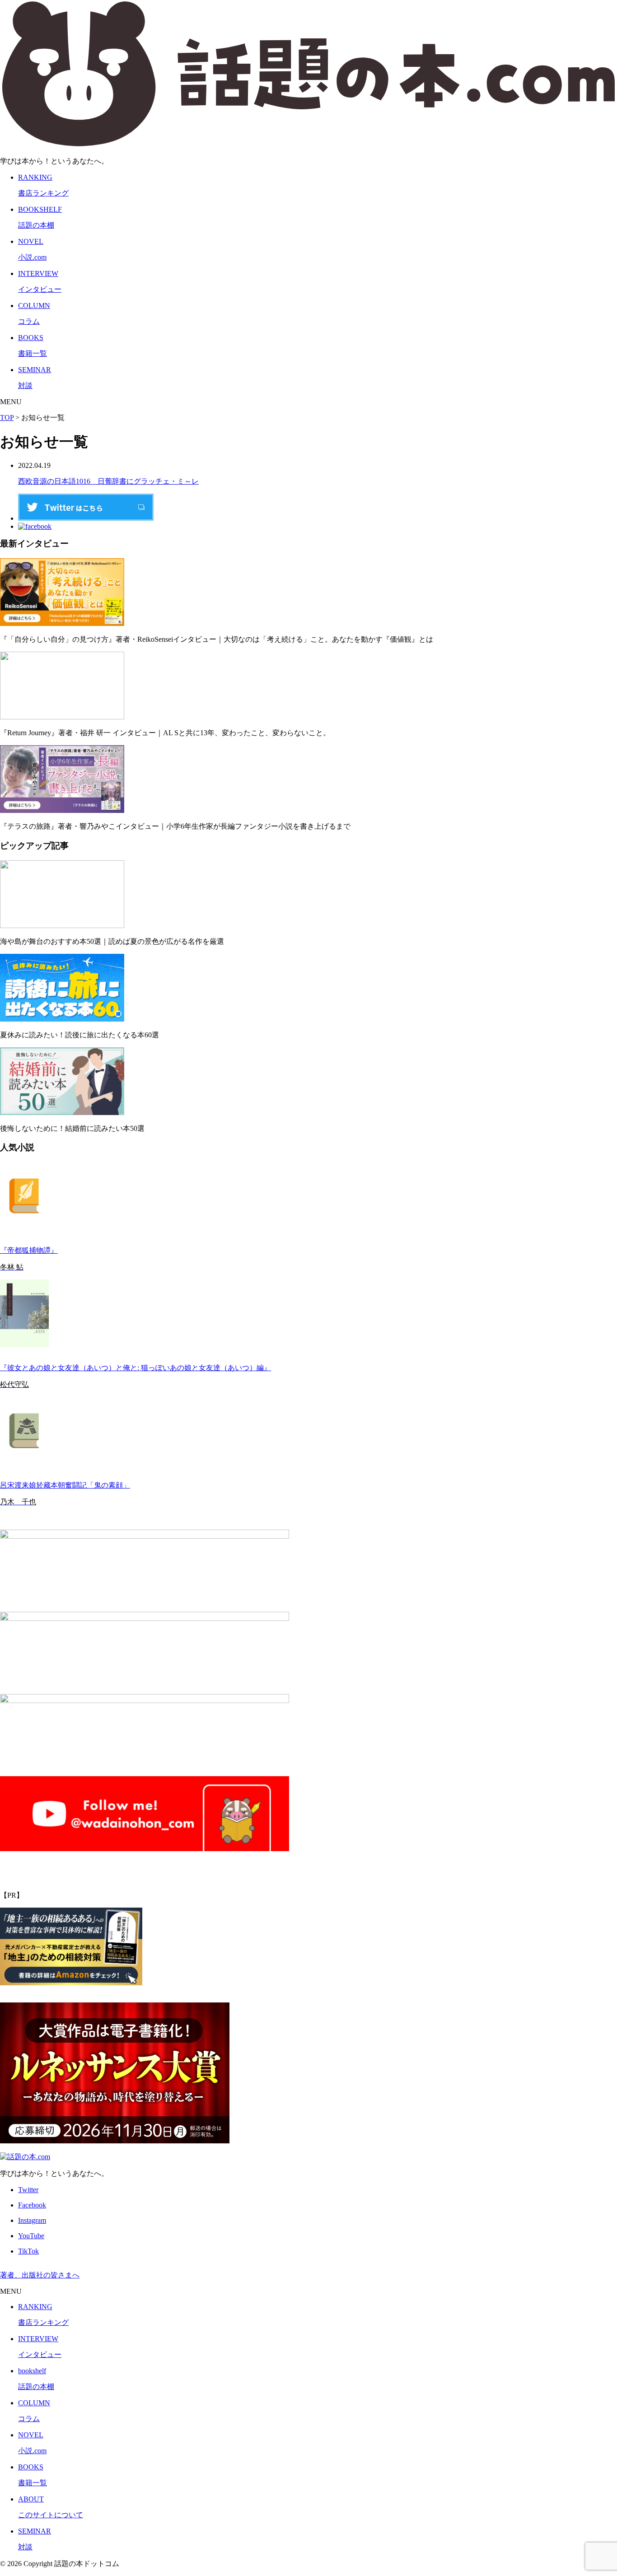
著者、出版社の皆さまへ (40, 2275)
